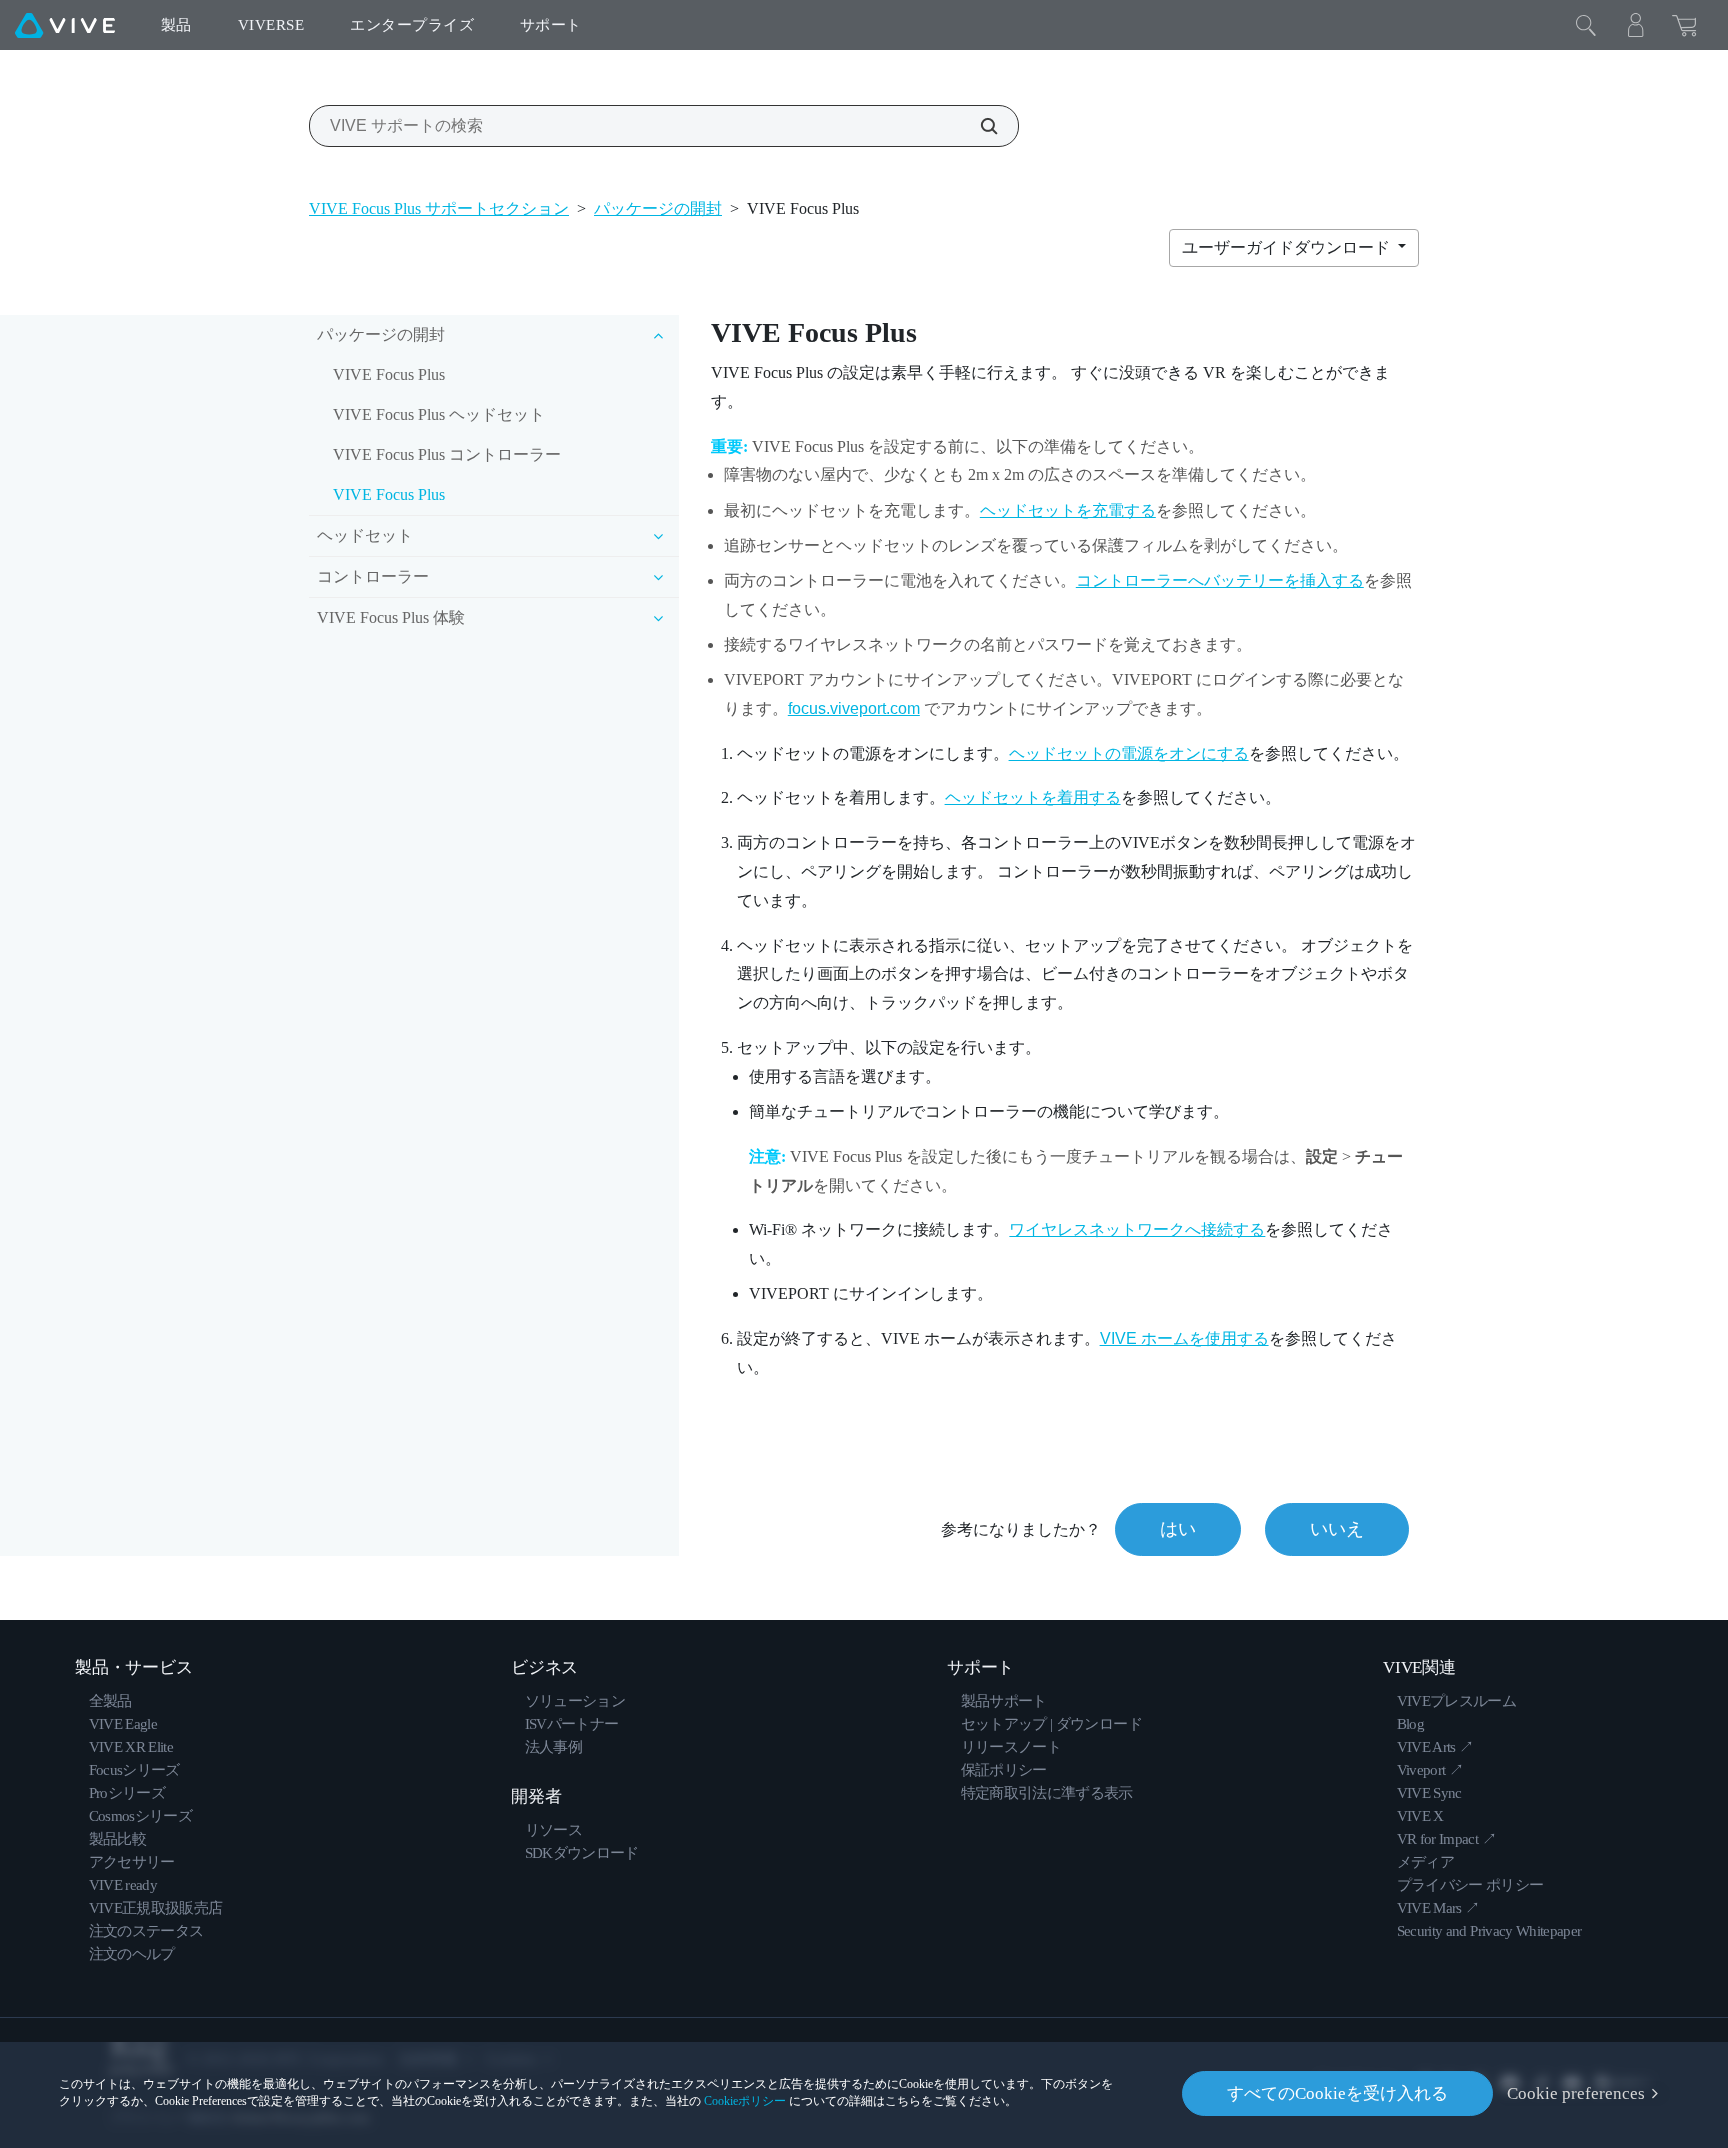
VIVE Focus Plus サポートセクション (439, 208)
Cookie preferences (1576, 2093)
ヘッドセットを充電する (1068, 510)
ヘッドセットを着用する (1033, 797)
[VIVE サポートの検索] (978, 126)
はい (1178, 1529)
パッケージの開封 (658, 208)
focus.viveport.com (854, 708)
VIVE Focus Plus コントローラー (447, 454)
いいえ (1337, 1529)
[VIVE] (65, 25)
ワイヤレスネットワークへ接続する (1137, 1229)
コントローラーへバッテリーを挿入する (1220, 580)
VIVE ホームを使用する (1184, 1338)
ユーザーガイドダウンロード (1288, 247)
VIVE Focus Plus (389, 374)
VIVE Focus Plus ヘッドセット (439, 414)
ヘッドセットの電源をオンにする (1129, 753)
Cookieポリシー (745, 2101)
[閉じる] (1586, 25)
